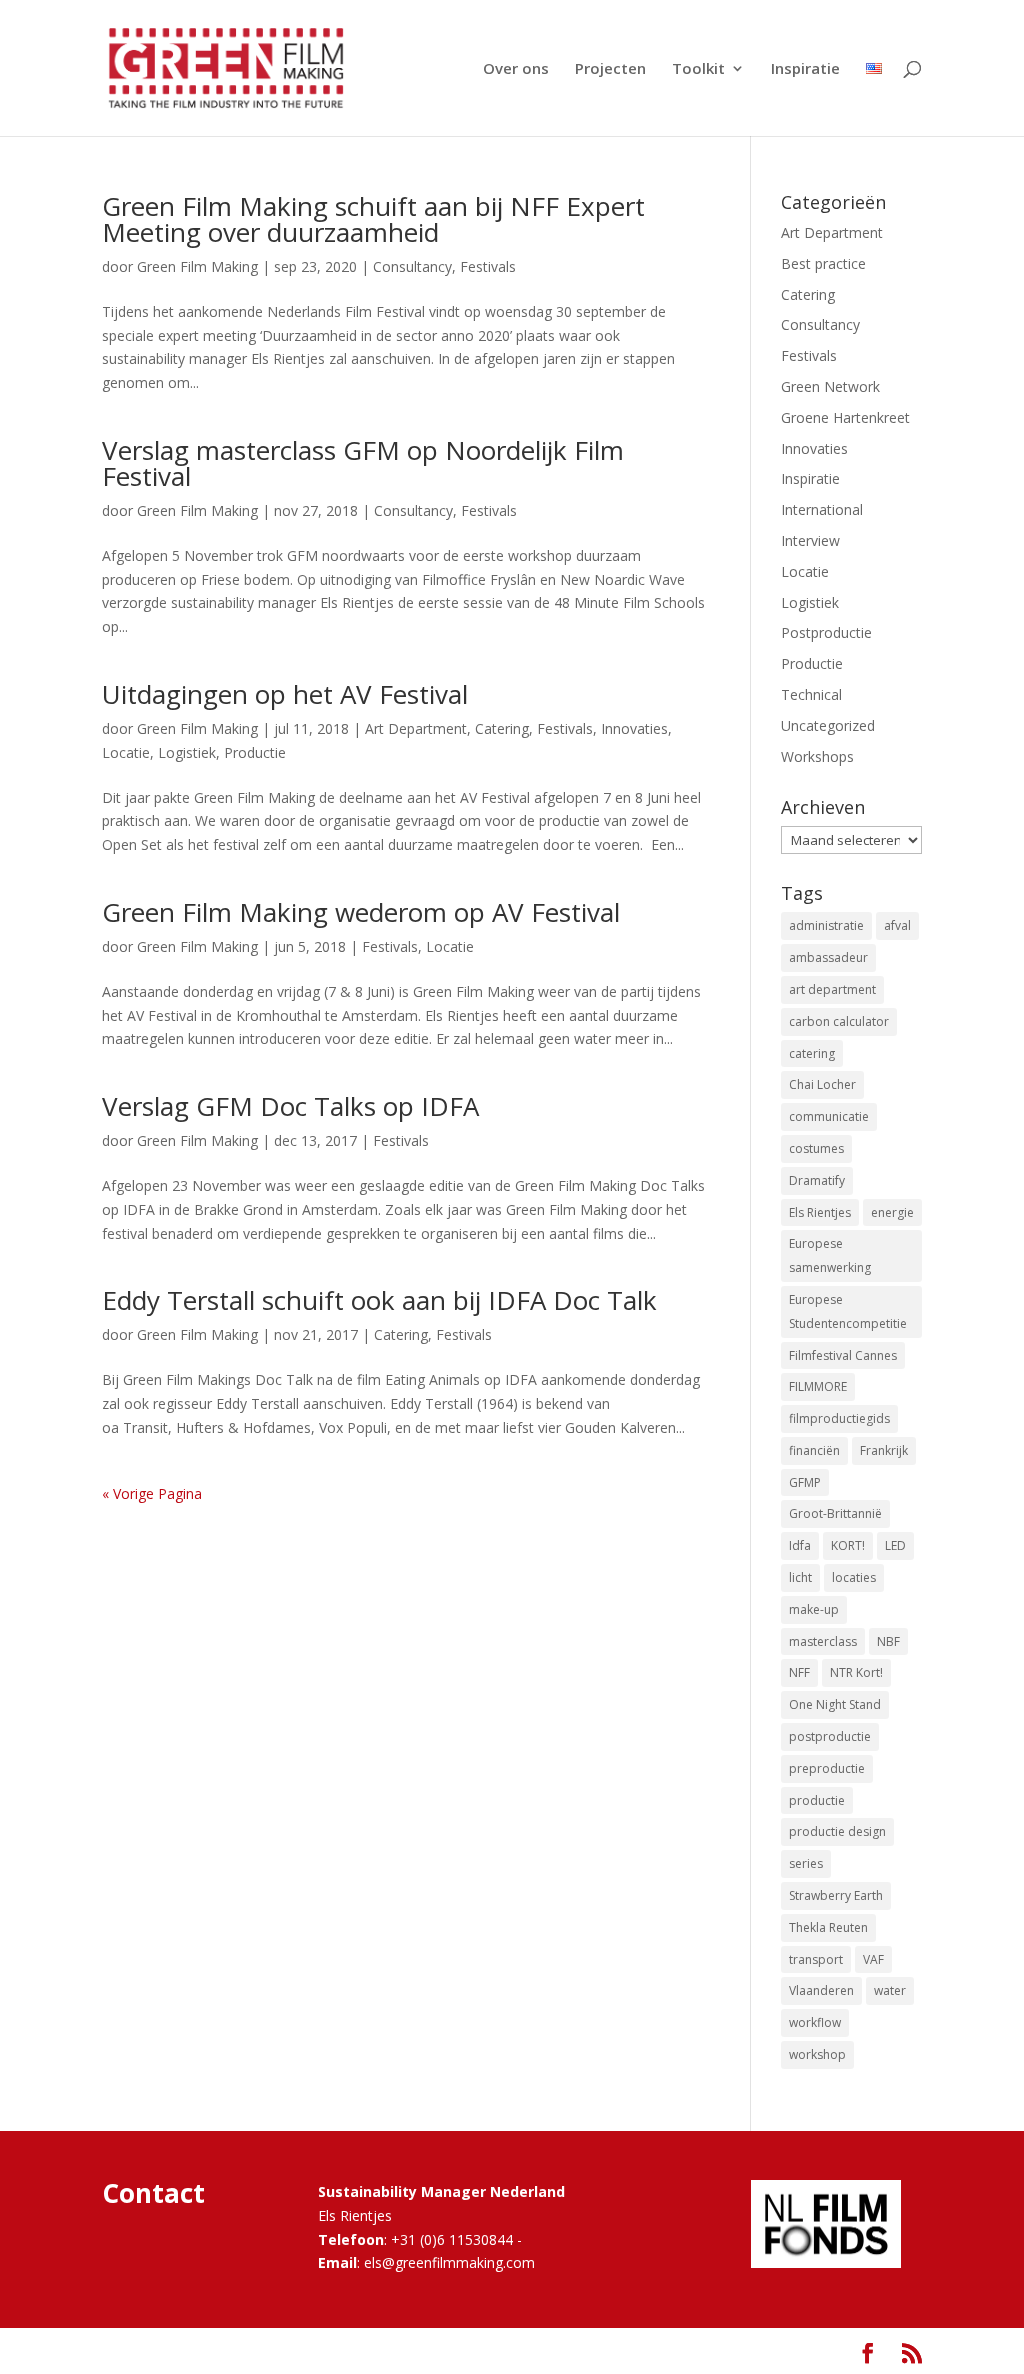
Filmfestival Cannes (843, 1355)
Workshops (817, 756)
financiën (814, 1450)
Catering (502, 728)
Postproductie (826, 632)
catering (812, 1053)
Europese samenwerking (830, 1255)
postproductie (830, 1736)
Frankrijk (884, 1450)
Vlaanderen (821, 1990)
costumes (816, 1148)
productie (817, 1800)
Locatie (126, 752)
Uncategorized (828, 725)
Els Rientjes (820, 1212)
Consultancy (412, 266)
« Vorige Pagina (152, 1493)
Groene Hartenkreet (845, 417)
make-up (814, 1609)
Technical (811, 694)
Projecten (610, 69)
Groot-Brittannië (835, 1513)
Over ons (516, 69)
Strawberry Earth (836, 1895)
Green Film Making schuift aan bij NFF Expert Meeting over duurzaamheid (373, 219)
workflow (815, 2022)
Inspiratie (805, 69)
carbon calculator (839, 1021)
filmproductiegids (839, 1418)
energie (892, 1212)
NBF (888, 1641)
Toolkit (698, 69)
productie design (837, 1831)
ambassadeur (828, 957)
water (890, 1990)
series (806, 1863)
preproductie (827, 1768)
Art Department (416, 728)
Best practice (823, 263)
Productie (255, 752)
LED (895, 1545)
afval (897, 925)
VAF (873, 1959)
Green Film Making (197, 266)
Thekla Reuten (828, 1927)
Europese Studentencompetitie (848, 1311)
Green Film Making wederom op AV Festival (361, 912)
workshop (817, 2054)
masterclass (823, 1641)
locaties (854, 1577)
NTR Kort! (856, 1672)
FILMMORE (818, 1386)
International (822, 509)
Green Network (830, 386)
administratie (826, 925)
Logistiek (187, 752)
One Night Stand (835, 1704)
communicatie (829, 1116)
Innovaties (634, 728)
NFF (799, 1672)
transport (816, 1959)
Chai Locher (822, 1084)
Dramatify (817, 1180)
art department (832, 989)
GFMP (805, 1482)
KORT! (848, 1545)
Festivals (488, 266)
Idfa (800, 1545)
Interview (810, 540)
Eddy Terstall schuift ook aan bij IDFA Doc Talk (379, 1300)
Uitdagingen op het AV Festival (285, 694)
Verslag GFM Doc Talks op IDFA (290, 1106)
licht (800, 1577)
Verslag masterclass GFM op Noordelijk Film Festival (363, 463)
